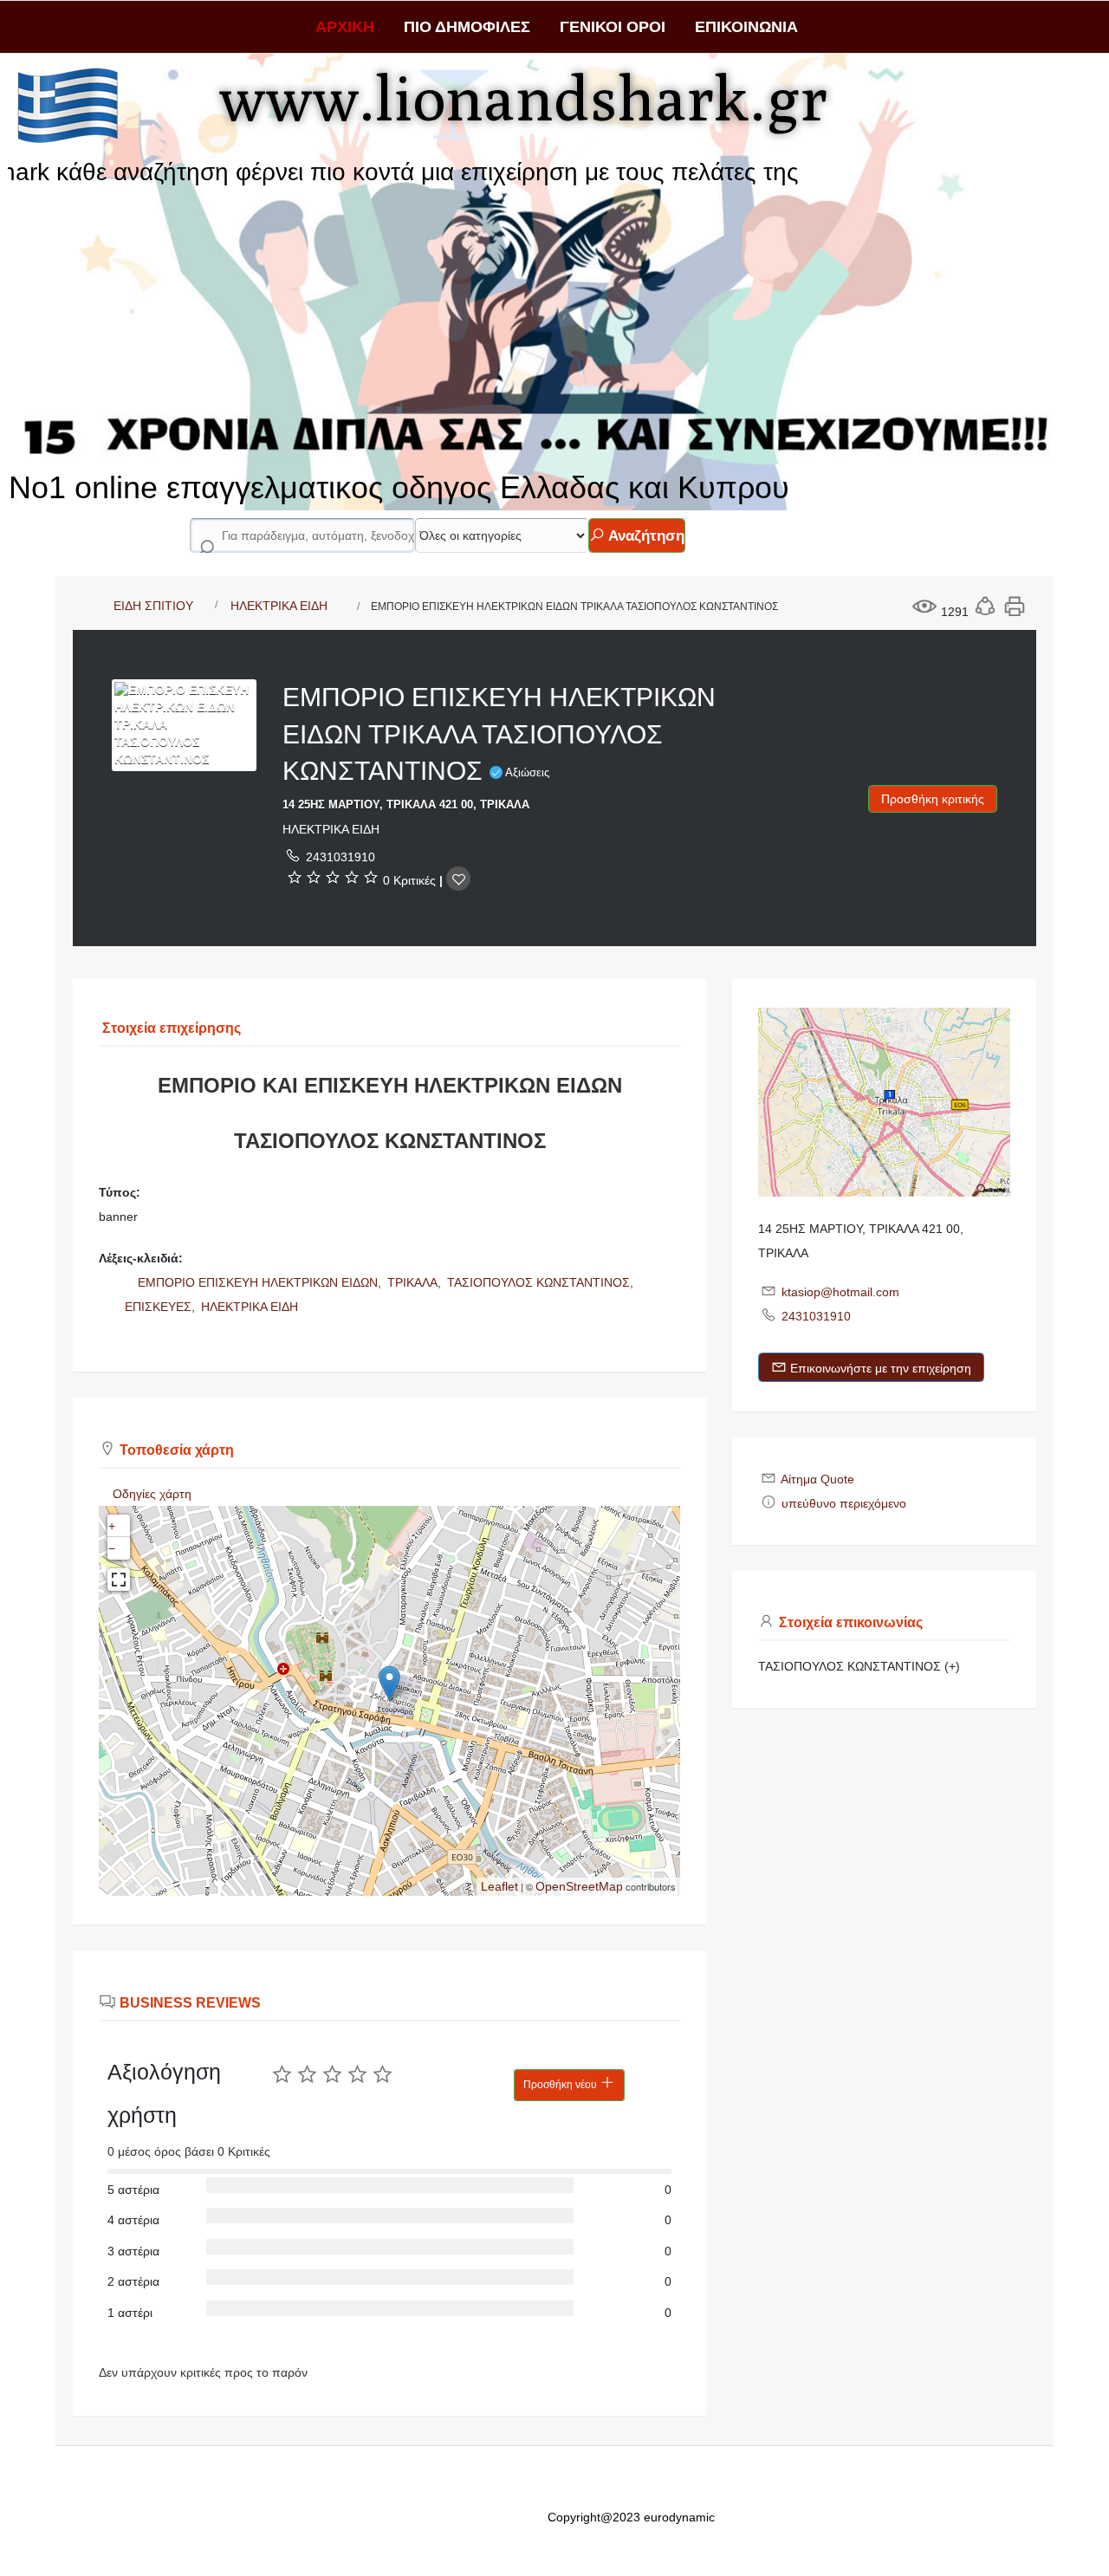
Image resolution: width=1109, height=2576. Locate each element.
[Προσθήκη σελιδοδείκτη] (458, 879)
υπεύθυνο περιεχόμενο (844, 1503)
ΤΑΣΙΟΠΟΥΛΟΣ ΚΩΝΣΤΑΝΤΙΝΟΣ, (542, 1282)
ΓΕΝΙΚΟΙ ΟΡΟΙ (613, 27)
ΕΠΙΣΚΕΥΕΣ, (162, 1307)
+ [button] (112, 1526)
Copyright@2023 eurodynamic (631, 2517)
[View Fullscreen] (119, 1580)
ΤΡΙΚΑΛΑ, (416, 1282)
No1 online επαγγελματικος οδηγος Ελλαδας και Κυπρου (399, 487)
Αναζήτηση (645, 536)
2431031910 (340, 857)
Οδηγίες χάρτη (152, 1494)
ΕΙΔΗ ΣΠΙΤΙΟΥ (153, 606)
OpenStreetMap (579, 1886)
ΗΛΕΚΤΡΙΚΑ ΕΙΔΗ (279, 606)
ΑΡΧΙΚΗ (345, 27)
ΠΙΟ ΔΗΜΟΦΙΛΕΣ (467, 27)
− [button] (112, 1548)
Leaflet (499, 1886)
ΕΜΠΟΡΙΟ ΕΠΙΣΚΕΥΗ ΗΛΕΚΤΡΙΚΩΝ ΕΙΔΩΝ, (261, 1282)
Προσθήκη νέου (561, 2085)
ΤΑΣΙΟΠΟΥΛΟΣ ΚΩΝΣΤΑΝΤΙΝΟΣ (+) (859, 1666)
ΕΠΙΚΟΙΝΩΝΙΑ (746, 27)
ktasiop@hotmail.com (840, 1292)
